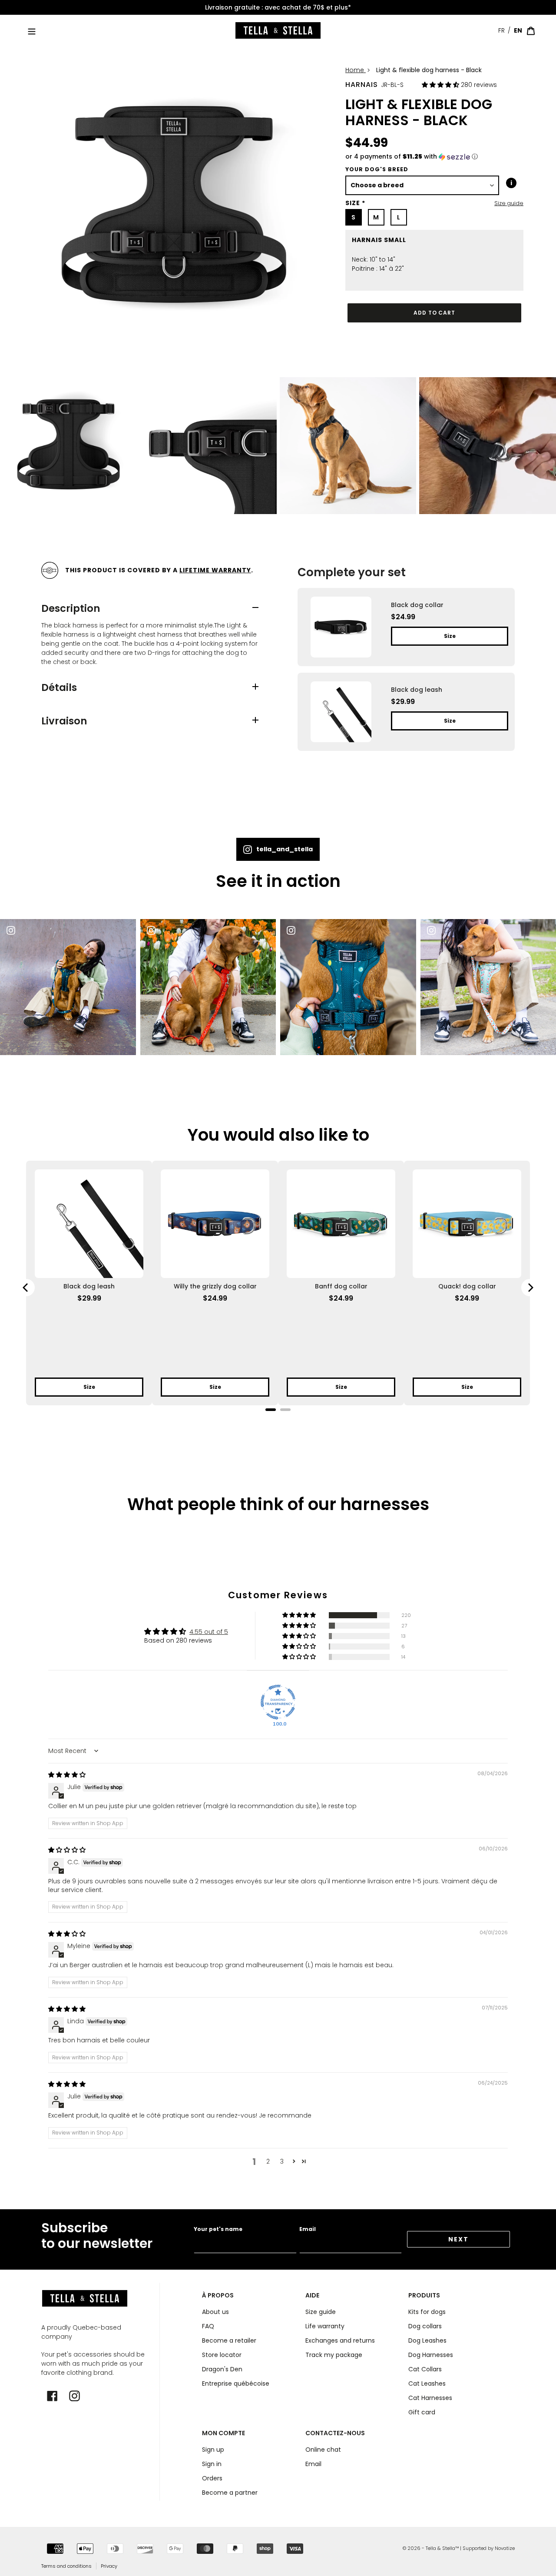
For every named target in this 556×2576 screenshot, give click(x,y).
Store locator (222, 2355)
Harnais (362, 85)
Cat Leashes (427, 2383)
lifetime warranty (215, 570)
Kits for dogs (427, 2312)
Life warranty (325, 2326)
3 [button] (282, 2161)
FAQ (208, 2326)
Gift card (422, 2412)
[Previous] (26, 1288)
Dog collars (425, 2326)
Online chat (323, 2450)
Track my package (334, 2355)
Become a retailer (229, 2340)
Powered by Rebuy (278, 1421)
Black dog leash (89, 1286)
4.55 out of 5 (209, 1632)
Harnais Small (379, 240)
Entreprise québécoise (278, 7)
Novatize (505, 2548)
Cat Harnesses (430, 2398)
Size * (355, 203)
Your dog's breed (377, 169)
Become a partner (230, 2493)
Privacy (109, 2566)
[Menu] (32, 31)
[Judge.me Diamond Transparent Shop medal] (278, 1702)
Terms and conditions (66, 2566)
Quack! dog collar (467, 1286)
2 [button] (268, 2161)
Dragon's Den (222, 2369)
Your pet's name (218, 2229)
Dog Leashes (427, 2340)
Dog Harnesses (431, 2355)
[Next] (530, 1288)
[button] (441, 85)
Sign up (213, 2450)
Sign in (212, 2464)
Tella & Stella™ (442, 2548)
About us (215, 2312)
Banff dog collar (341, 1286)
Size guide (509, 203)
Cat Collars (425, 2369)
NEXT (458, 2239)
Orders (212, 2478)
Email (308, 2229)
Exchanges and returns (340, 2340)
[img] (67, 1775)
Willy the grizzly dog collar (215, 1286)
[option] (278, 8)
